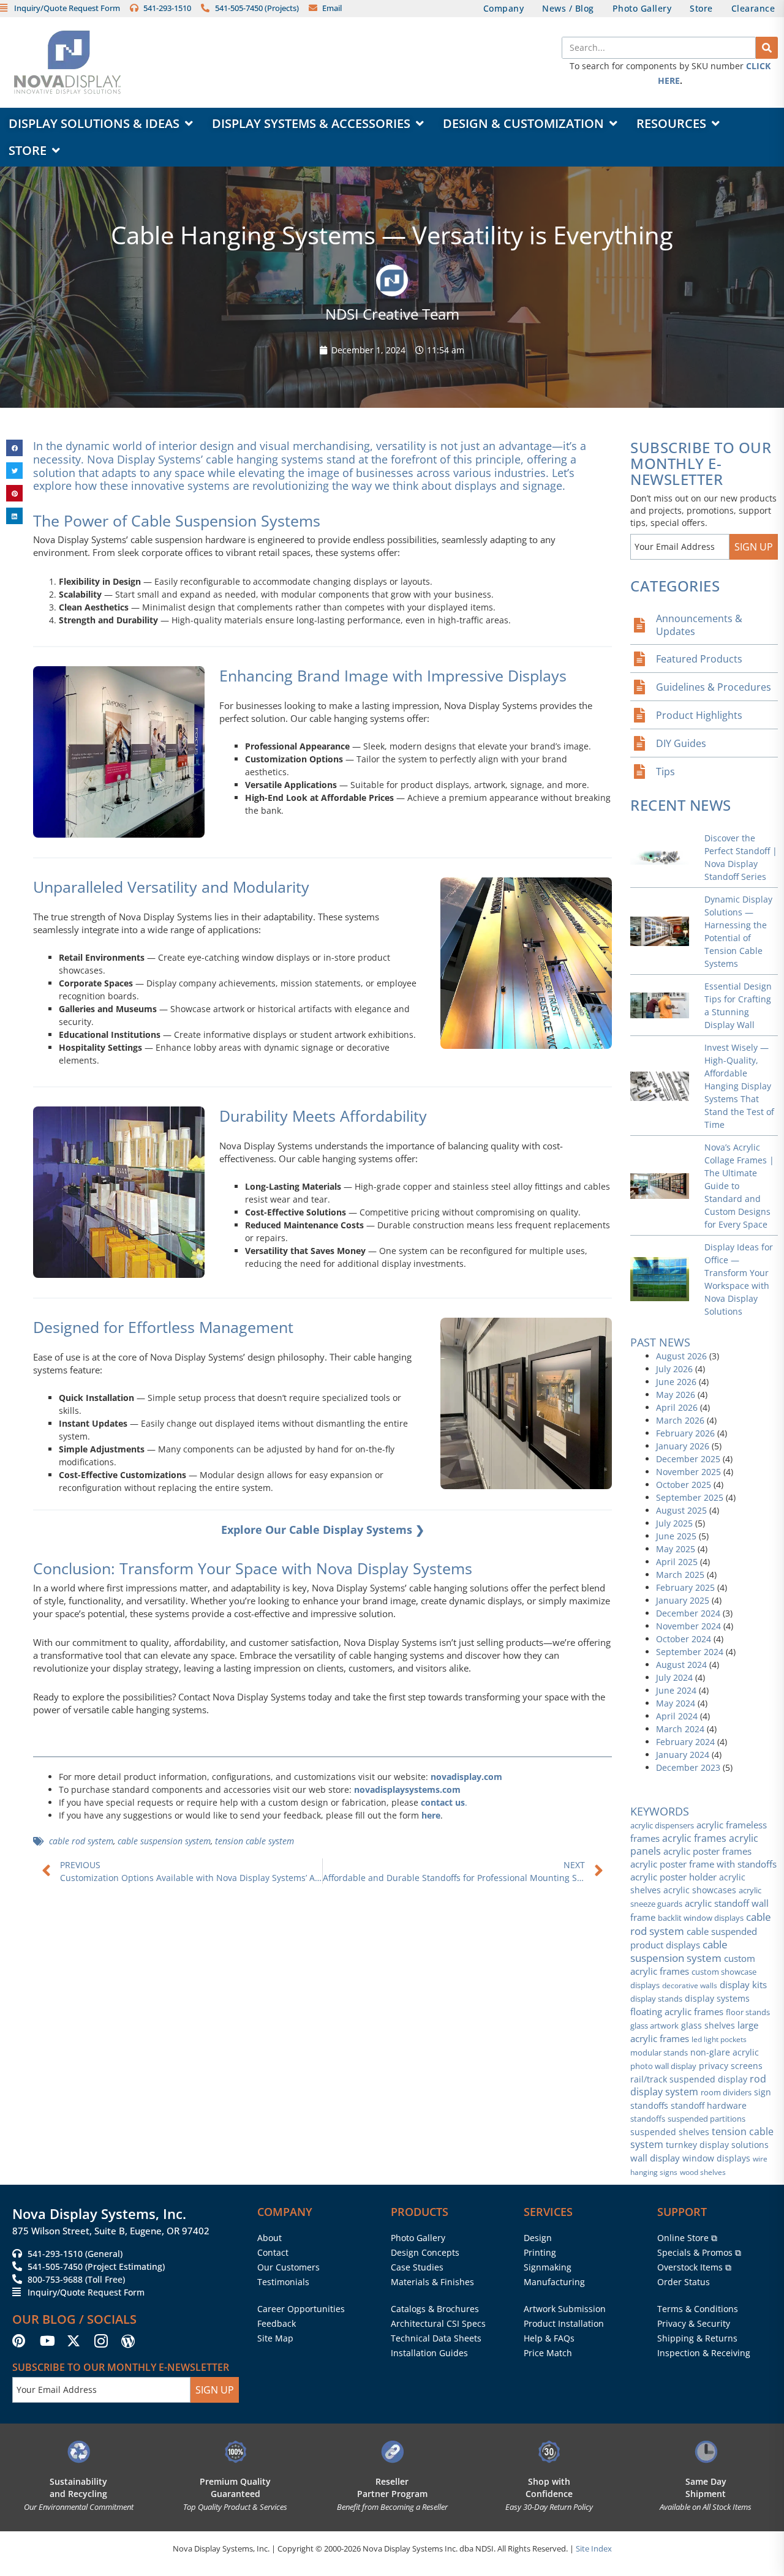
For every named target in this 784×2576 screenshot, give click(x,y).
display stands (656, 1999)
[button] (14, 448)
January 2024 (683, 1755)
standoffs (648, 2119)
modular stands (659, 2052)
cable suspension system (164, 1841)
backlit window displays (701, 1918)
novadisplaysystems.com (407, 1789)
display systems (717, 1999)
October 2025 (684, 1485)
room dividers (726, 2092)
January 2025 (683, 1600)
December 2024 (688, 1613)
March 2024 (680, 1729)
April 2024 (677, 1716)
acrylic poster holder (673, 1877)
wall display (655, 2158)
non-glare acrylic (725, 2052)
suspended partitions (707, 2119)
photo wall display (663, 2066)
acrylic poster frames (707, 1851)
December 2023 (688, 1767)
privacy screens (731, 2066)
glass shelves (708, 2025)
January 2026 (683, 1446)
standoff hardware (709, 2105)
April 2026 (677, 1407)
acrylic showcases (700, 1890)
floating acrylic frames (677, 2011)
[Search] (767, 48)
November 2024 (688, 1626)
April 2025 (677, 1562)
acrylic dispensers (662, 1825)
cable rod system (81, 1841)
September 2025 (690, 1497)
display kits (743, 1985)
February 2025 (685, 1587)
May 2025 (676, 1549)
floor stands (748, 2012)
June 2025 (676, 1536)
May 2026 (676, 1395)
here (431, 1815)
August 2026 (681, 1356)
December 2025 (688, 1459)
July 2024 (674, 1677)
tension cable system (254, 1841)
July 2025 (674, 1523)
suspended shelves (670, 2132)
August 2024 (681, 1665)
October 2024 (684, 1639)
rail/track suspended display (689, 2079)
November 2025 (688, 1472)
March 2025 (680, 1575)
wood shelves (703, 2172)
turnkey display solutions (717, 2145)
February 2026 (685, 1433)
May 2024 (676, 1703)
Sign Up (754, 547)
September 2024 (690, 1652)
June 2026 (676, 1382)
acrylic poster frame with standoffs (703, 1864)
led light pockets (719, 2039)
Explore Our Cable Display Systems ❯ (323, 1530)
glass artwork (654, 2026)
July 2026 (674, 1369)
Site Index (594, 2548)
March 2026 (680, 1420)
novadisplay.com (466, 1777)
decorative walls (690, 1985)
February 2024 (685, 1742)
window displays (716, 2158)
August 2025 (681, 1510)
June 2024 (676, 1690)
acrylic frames (694, 1838)
